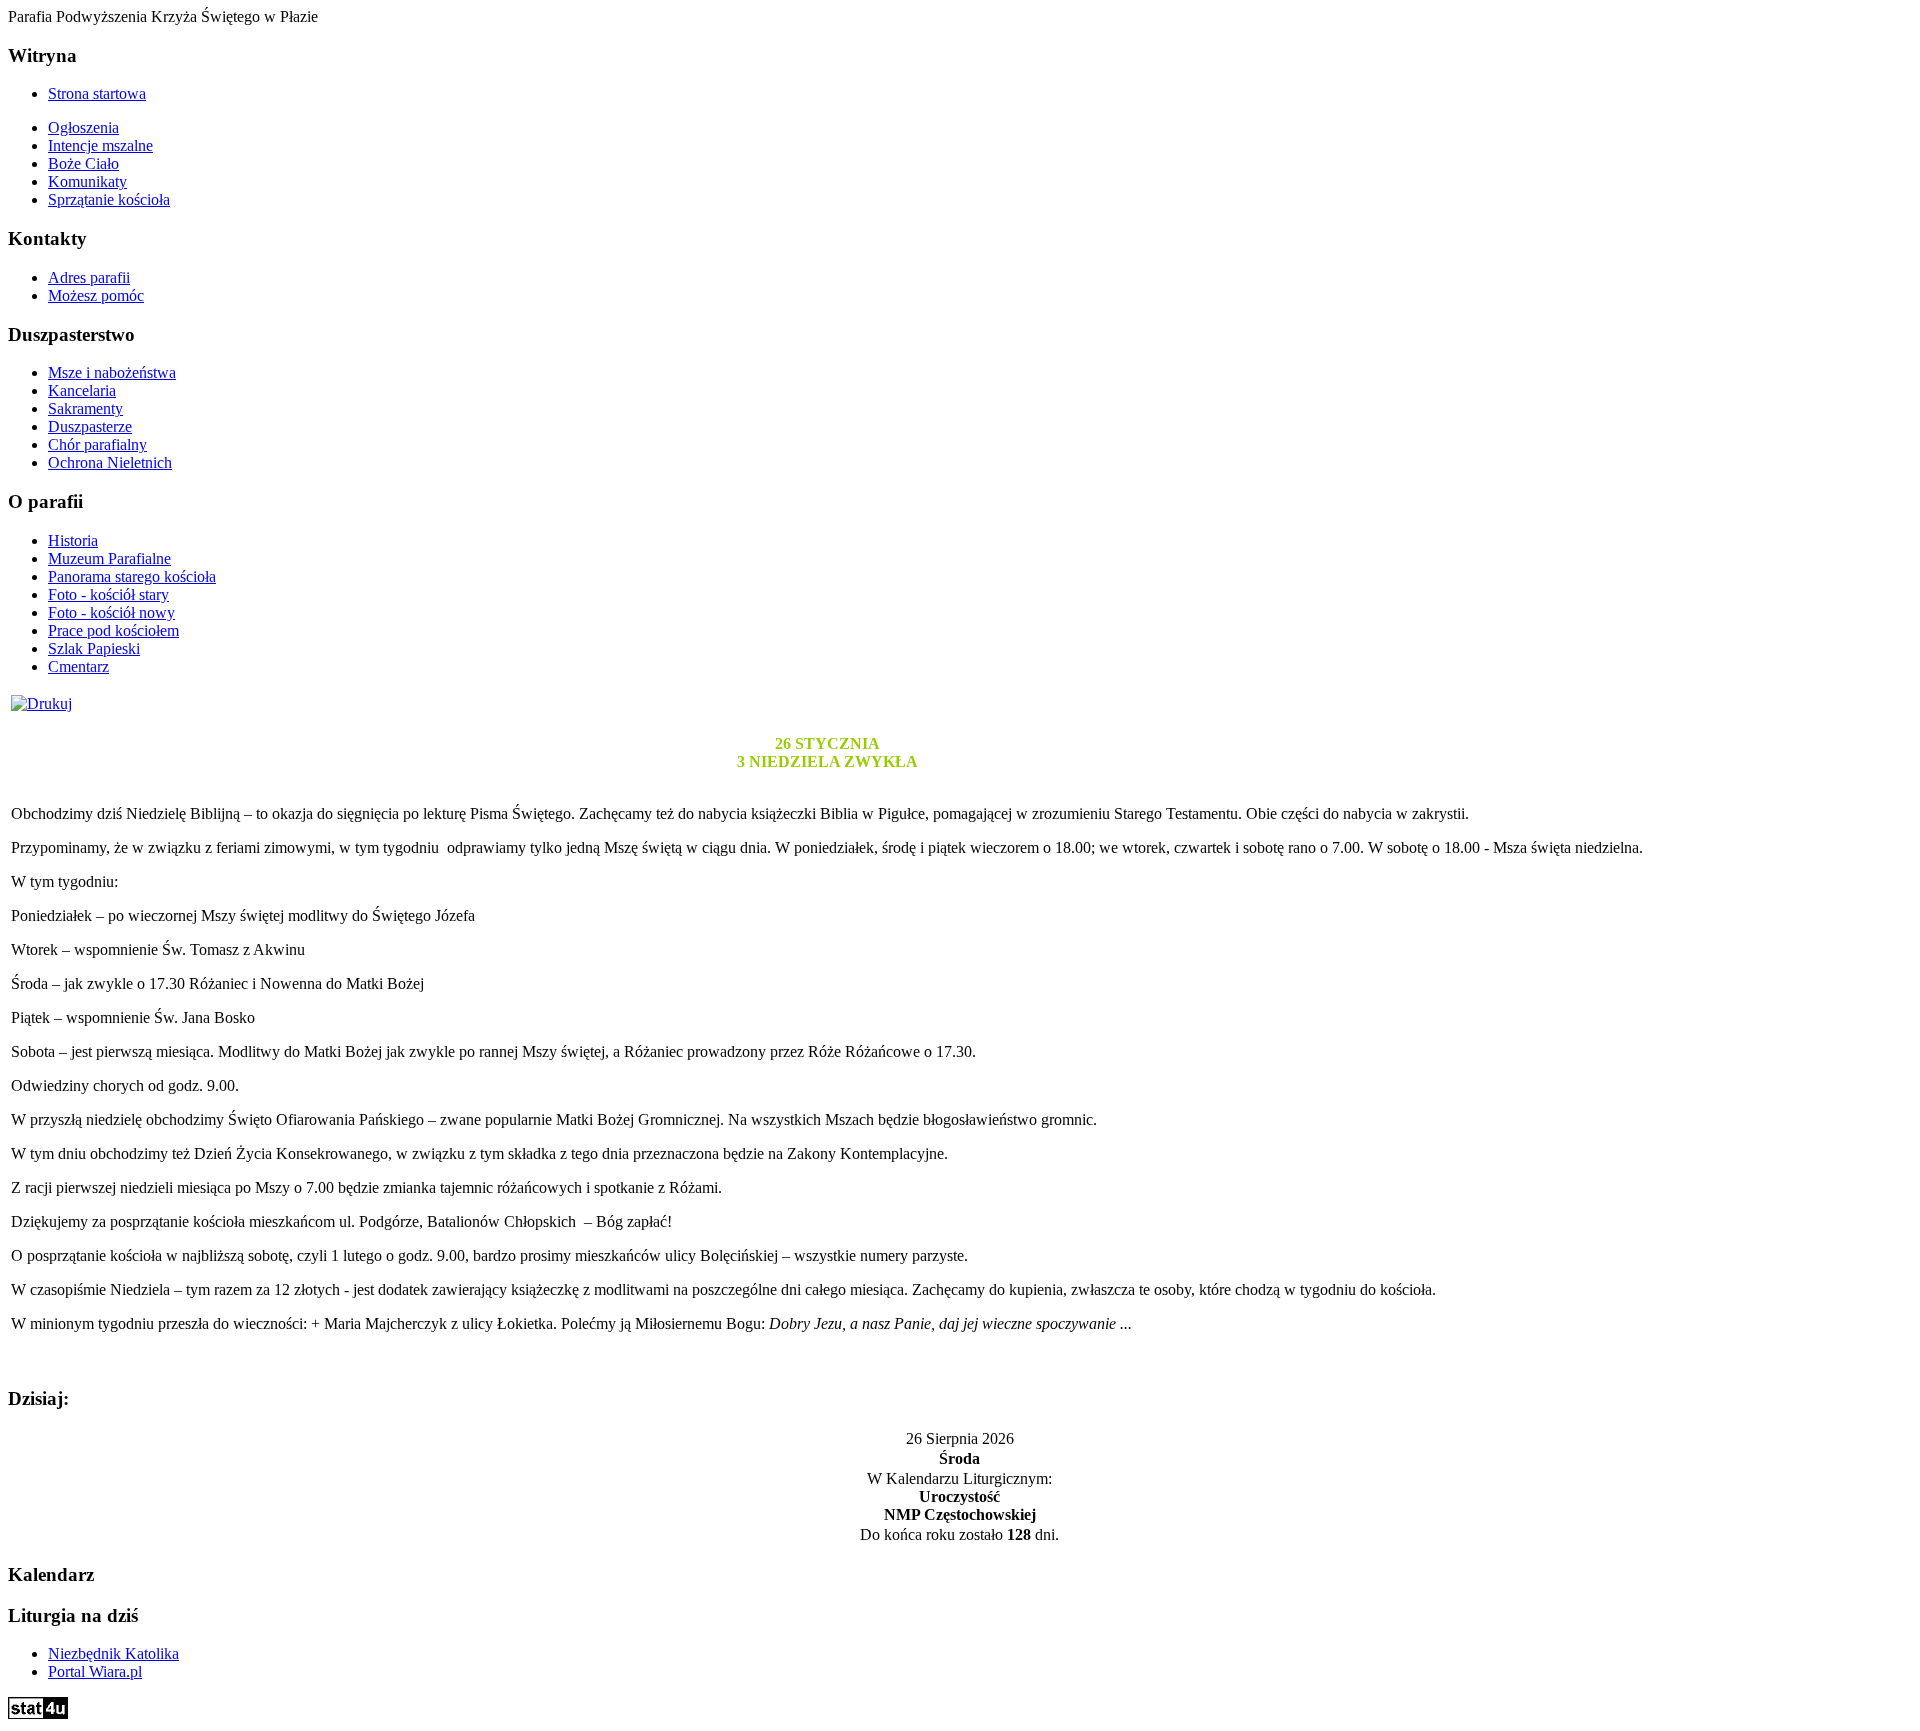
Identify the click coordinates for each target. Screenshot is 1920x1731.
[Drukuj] (41, 703)
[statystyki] (38, 1713)
